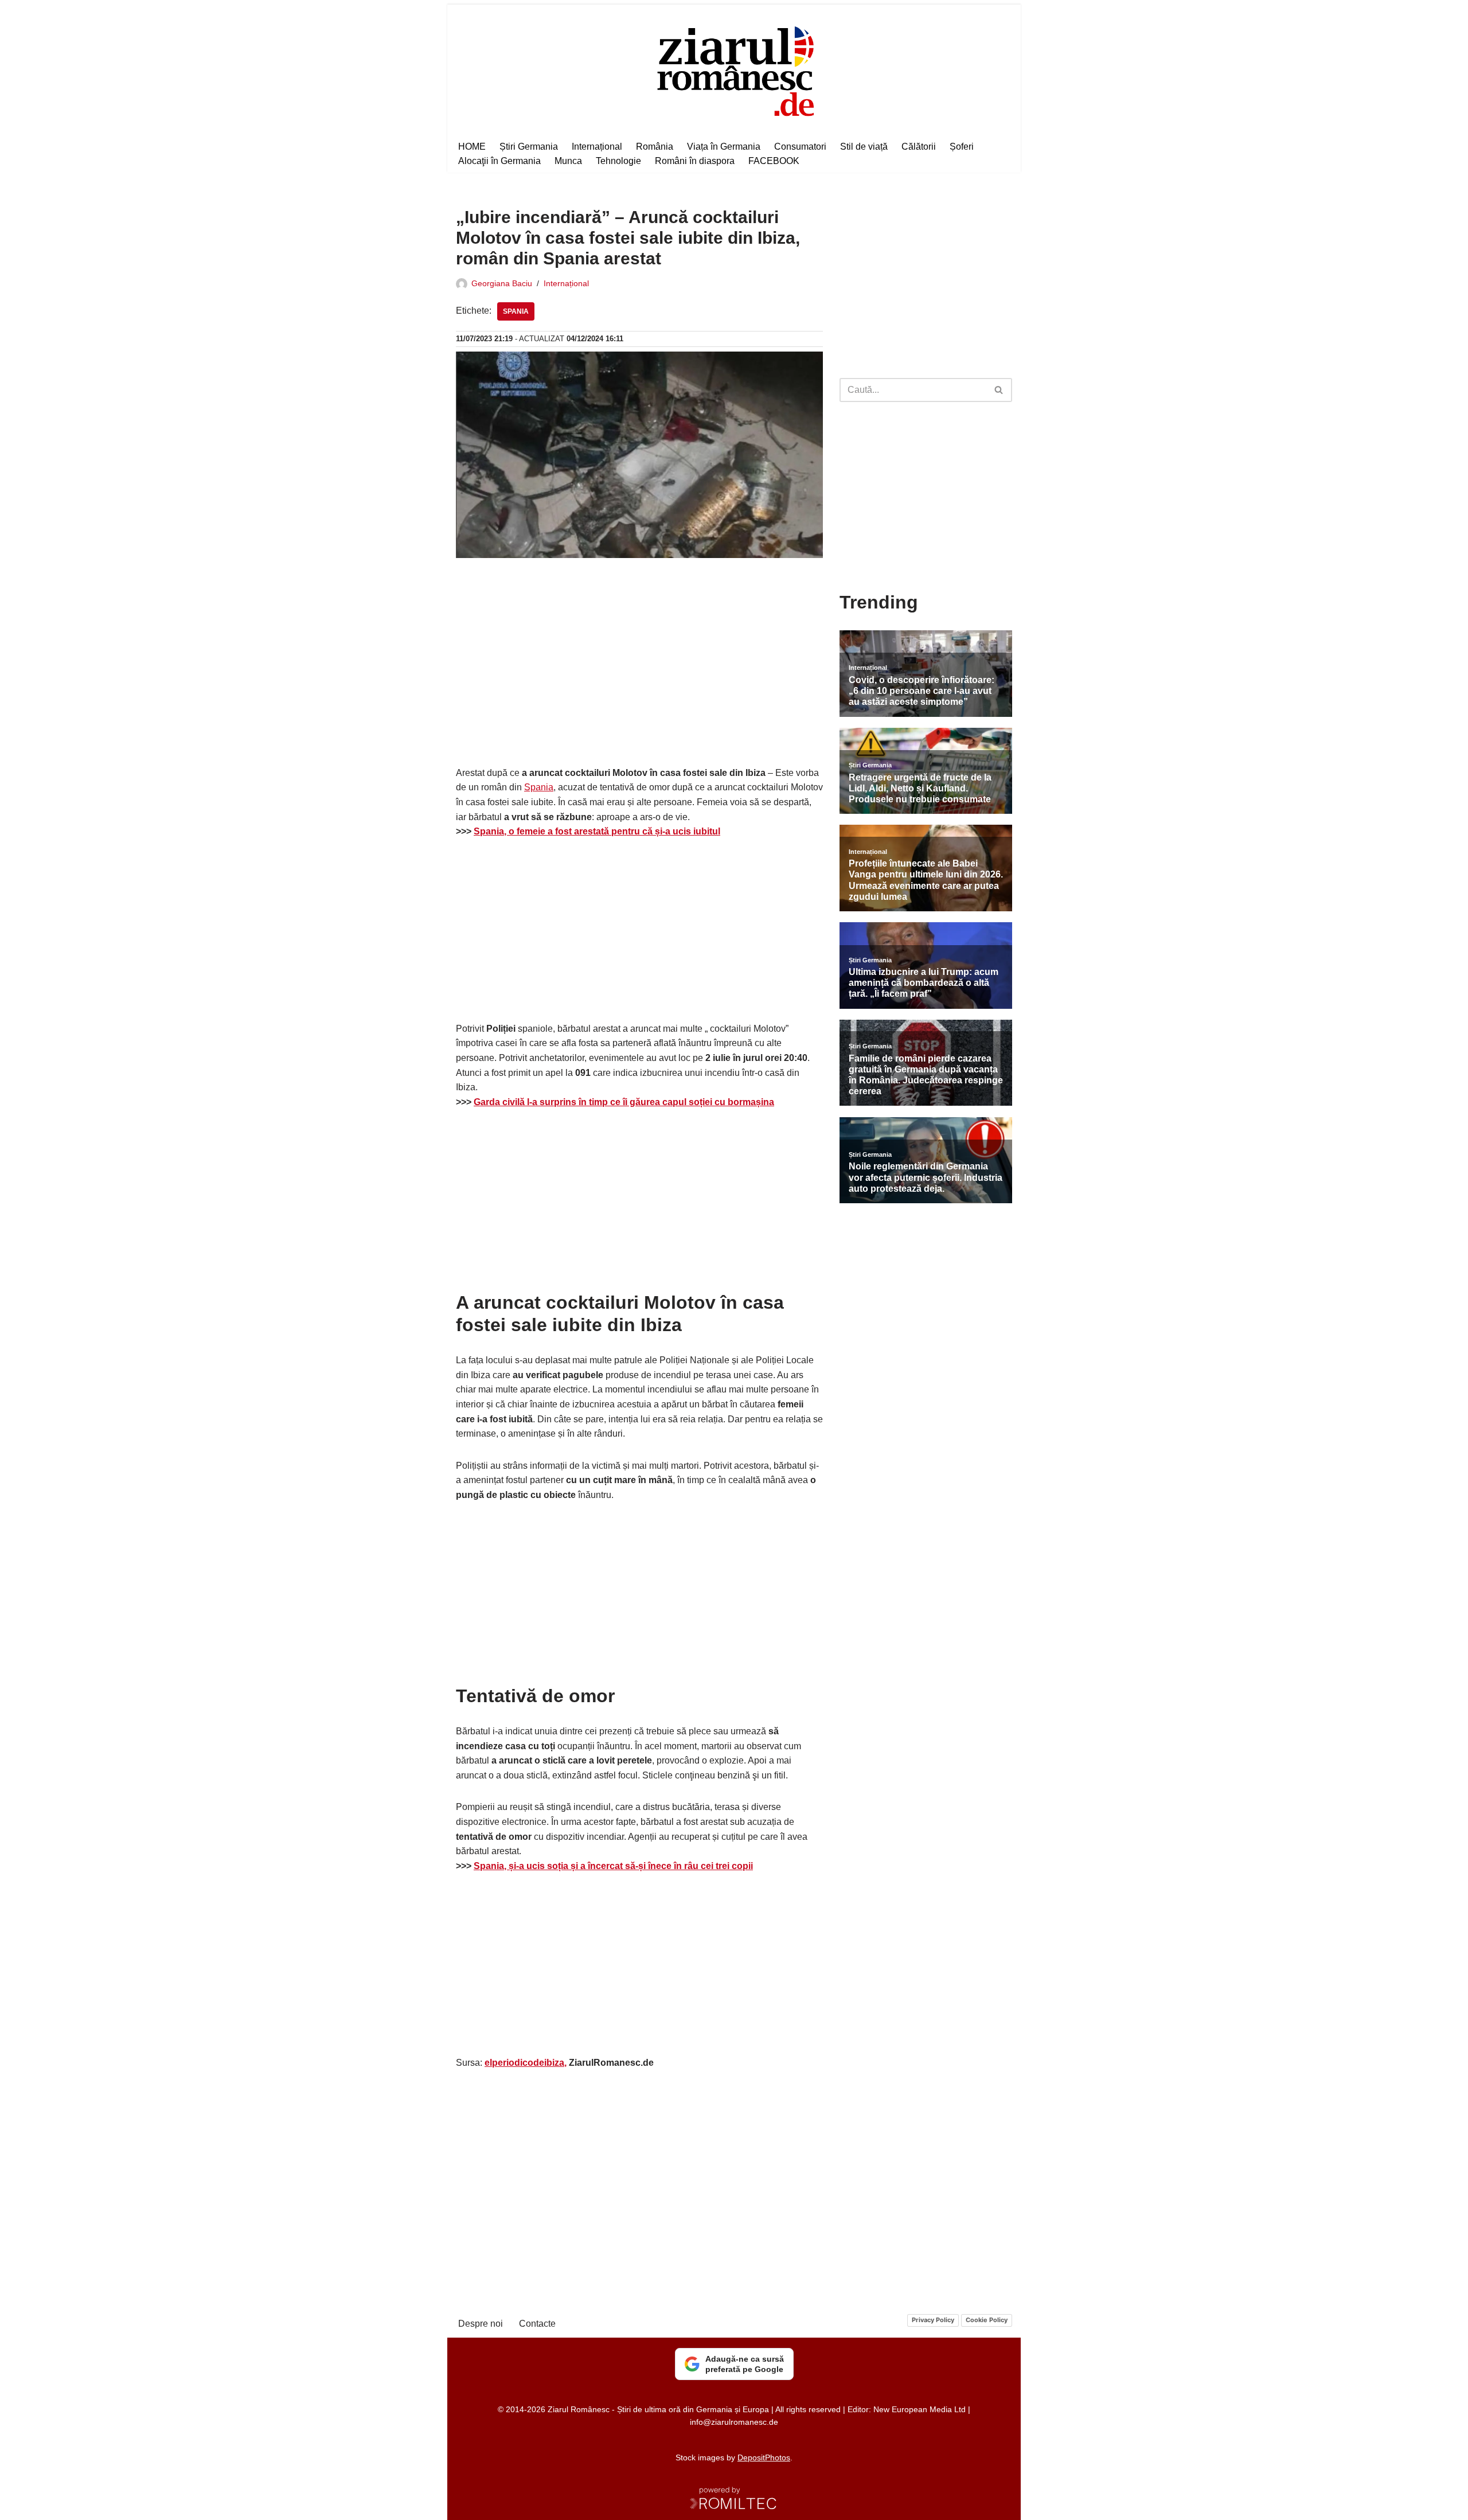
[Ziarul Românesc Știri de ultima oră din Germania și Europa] (734, 70)
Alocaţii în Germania (499, 161)
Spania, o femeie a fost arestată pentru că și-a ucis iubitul (597, 831)
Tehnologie (618, 161)
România (655, 147)
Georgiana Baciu (502, 283)
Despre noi (481, 2324)
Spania (516, 311)
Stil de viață (864, 147)
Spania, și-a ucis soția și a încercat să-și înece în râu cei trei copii (613, 1866)
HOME (472, 147)
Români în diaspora (695, 161)
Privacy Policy (933, 2320)
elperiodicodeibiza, (526, 2063)
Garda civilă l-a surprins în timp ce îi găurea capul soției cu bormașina (624, 1102)
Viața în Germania (724, 147)
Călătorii (919, 147)
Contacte (537, 2324)
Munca (568, 161)
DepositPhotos (764, 2457)
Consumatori (800, 147)
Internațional (597, 147)
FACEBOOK (774, 161)
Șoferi (962, 147)
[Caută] (999, 390)
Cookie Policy (987, 2320)
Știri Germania (529, 147)
